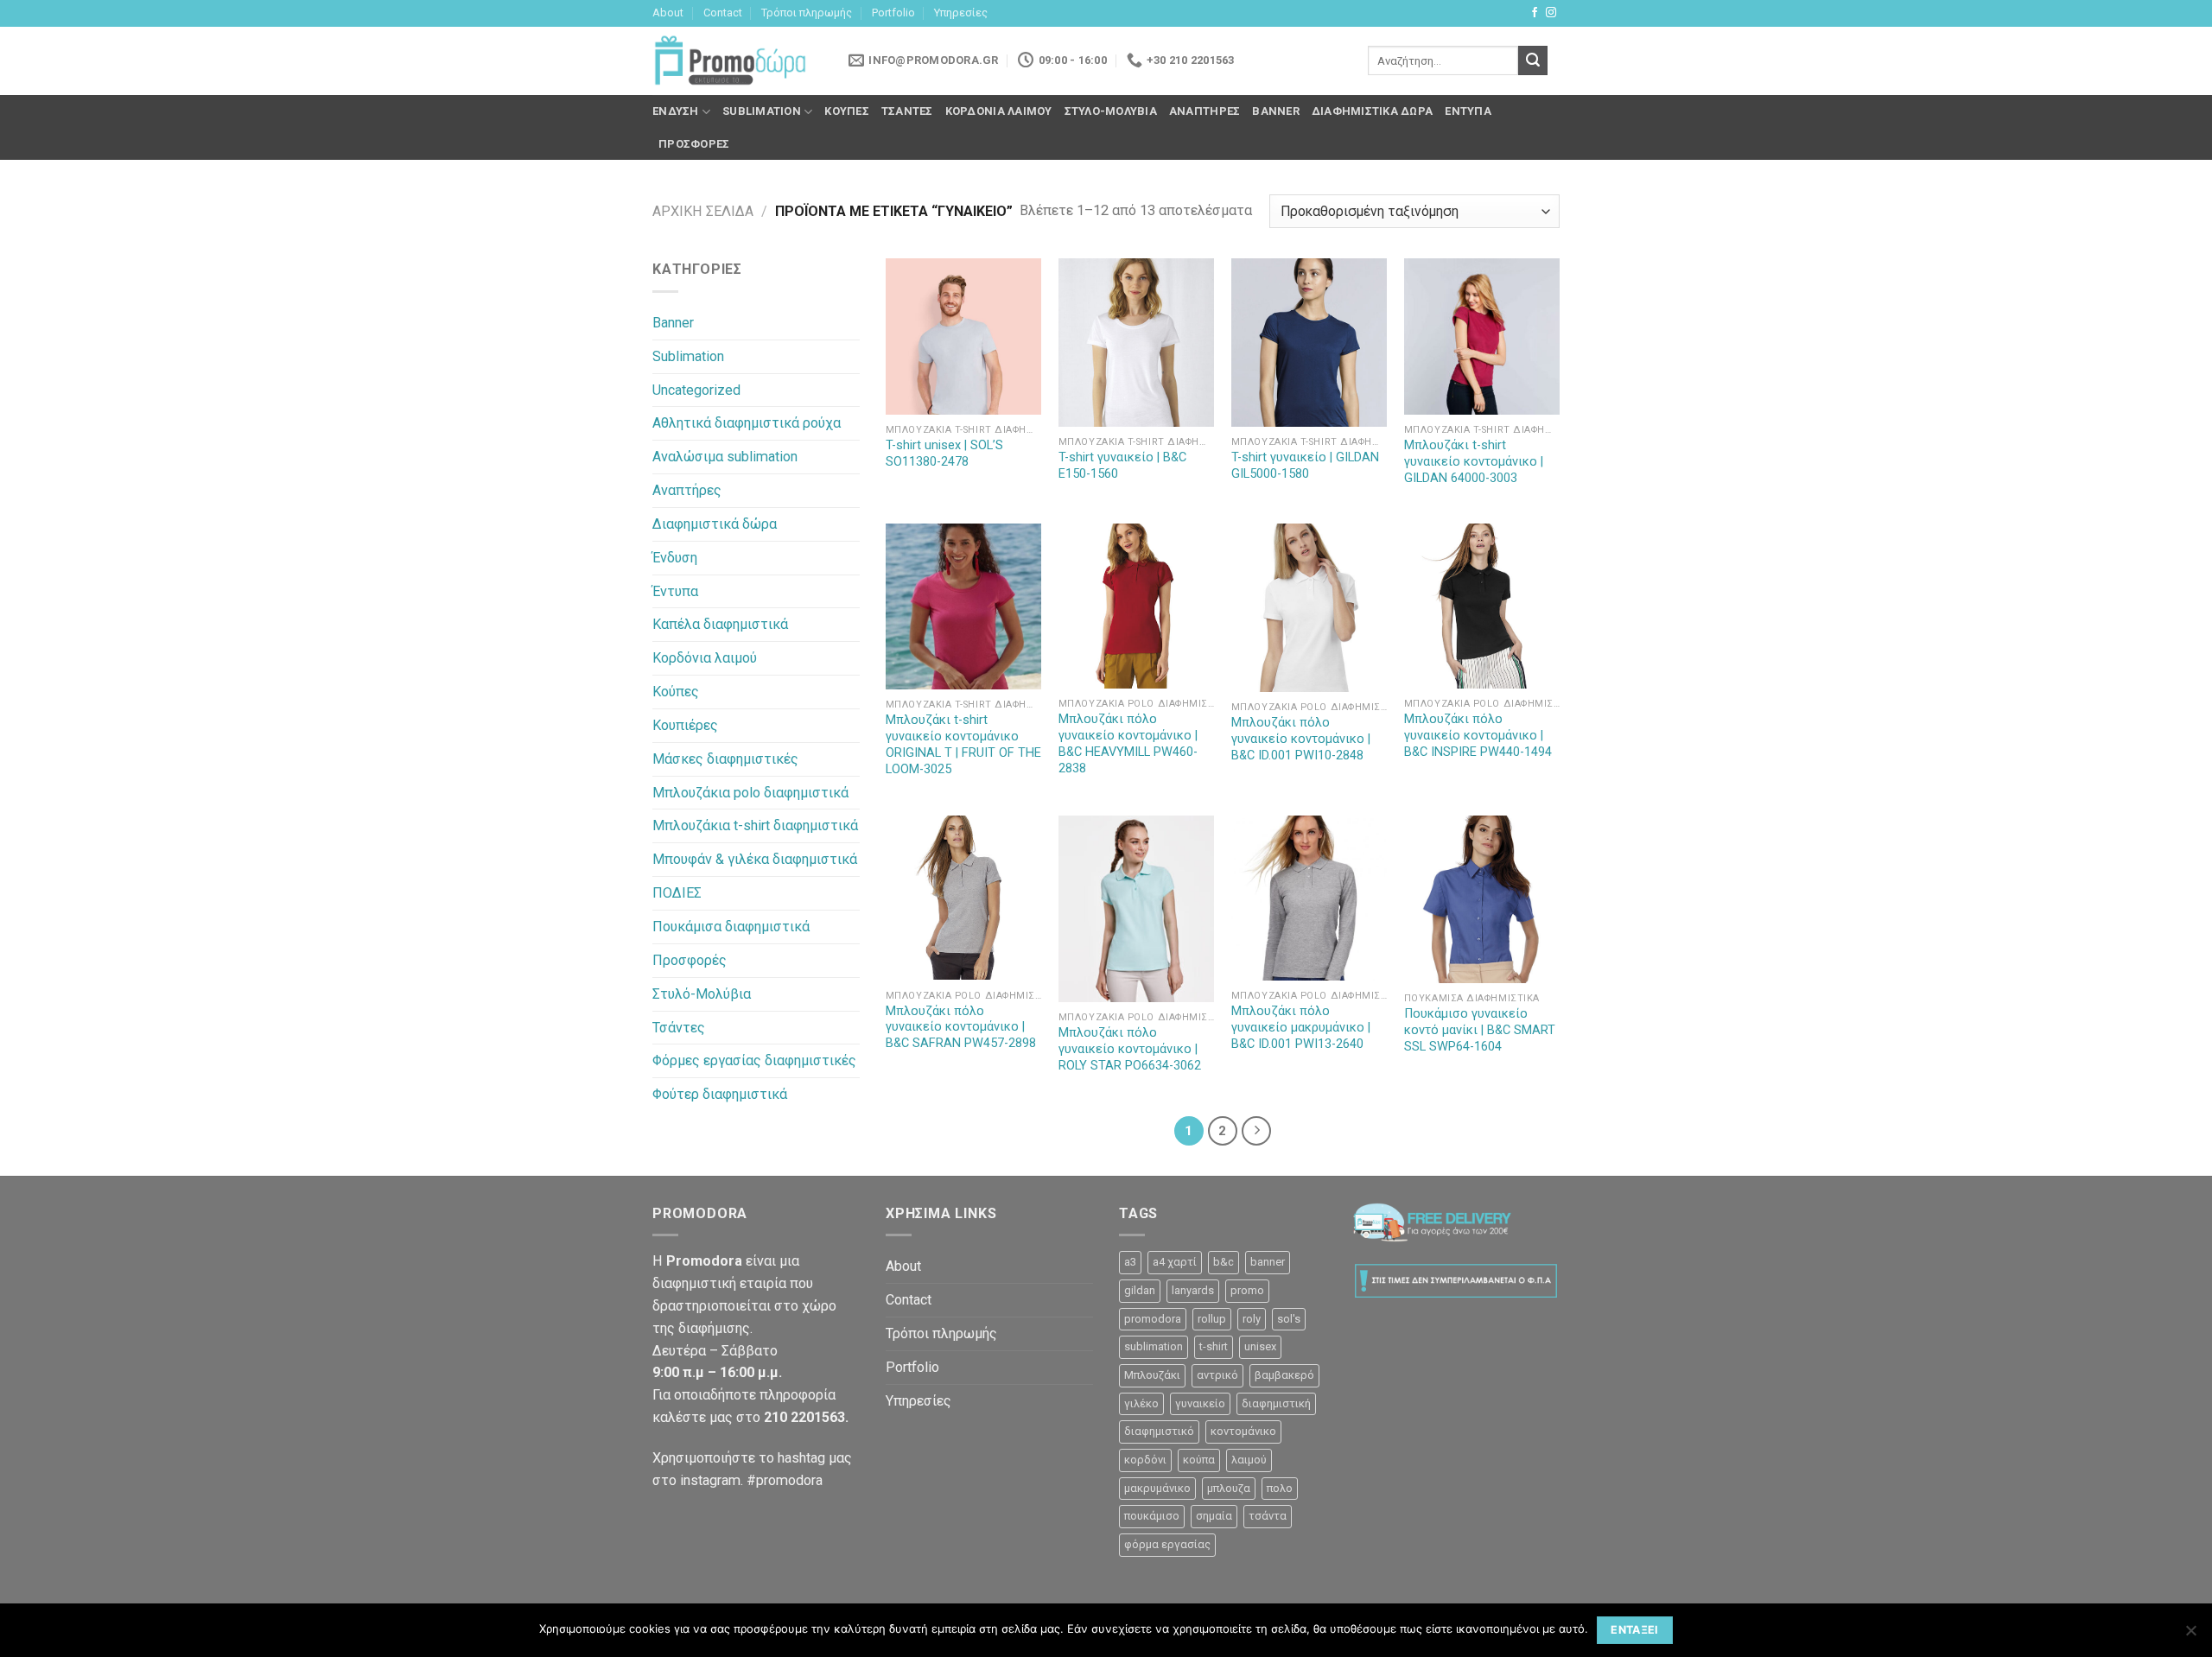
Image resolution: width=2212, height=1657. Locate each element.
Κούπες (847, 111)
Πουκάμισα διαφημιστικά (731, 927)
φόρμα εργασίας (1167, 1544)
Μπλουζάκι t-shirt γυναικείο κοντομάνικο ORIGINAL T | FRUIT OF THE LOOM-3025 (963, 745)
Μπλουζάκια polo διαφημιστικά (750, 793)
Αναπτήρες (1205, 111)
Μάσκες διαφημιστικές (725, 759)
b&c (1224, 1262)
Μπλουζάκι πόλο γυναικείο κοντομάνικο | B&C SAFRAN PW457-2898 (961, 1028)
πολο (1280, 1488)
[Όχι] (2190, 1635)
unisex (1260, 1346)
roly (1252, 1319)
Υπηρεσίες (961, 13)
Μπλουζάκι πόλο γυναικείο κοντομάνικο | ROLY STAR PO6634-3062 (1130, 1049)
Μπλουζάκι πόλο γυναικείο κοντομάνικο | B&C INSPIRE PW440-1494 (1478, 736)
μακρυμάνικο (1157, 1488)
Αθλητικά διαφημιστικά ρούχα (747, 423)
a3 (1130, 1262)
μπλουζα (1229, 1488)
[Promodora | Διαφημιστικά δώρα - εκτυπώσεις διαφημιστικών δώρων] (730, 61)
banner (1268, 1262)
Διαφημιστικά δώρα (1372, 111)
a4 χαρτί (1175, 1262)
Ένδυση (676, 111)
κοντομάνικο (1243, 1431)
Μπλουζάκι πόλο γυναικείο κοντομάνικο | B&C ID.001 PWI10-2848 (1301, 739)
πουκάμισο (1152, 1516)
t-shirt (1214, 1346)
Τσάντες (907, 111)
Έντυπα (1468, 111)
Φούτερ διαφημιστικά (720, 1094)
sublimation (1154, 1346)
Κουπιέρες (685, 725)
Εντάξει (1635, 1630)
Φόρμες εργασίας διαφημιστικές (754, 1060)
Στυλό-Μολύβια (1111, 111)
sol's (1289, 1319)
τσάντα (1268, 1516)
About (668, 13)
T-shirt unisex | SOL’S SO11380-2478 (944, 454)
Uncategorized (696, 390)
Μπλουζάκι (1152, 1375)
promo (1247, 1290)
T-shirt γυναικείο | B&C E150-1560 (1122, 466)
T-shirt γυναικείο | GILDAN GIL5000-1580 (1305, 466)
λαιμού (1249, 1460)
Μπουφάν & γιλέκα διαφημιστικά (755, 859)
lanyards (1193, 1290)
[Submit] (1533, 60)
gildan (1140, 1290)
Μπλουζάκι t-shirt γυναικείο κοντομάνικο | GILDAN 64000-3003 (1474, 462)
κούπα (1199, 1460)
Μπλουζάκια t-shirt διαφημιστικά (755, 825)
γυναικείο (1200, 1403)
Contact (723, 13)
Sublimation (762, 111)
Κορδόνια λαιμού (999, 111)
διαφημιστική (1276, 1403)
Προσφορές (694, 144)
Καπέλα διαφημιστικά (720, 624)
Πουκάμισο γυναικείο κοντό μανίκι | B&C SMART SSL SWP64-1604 (1480, 1030)
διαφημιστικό (1159, 1431)
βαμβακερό (1284, 1375)
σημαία (1214, 1516)
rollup (1212, 1319)
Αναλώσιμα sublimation (725, 457)
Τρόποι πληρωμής (807, 13)
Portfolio (893, 13)
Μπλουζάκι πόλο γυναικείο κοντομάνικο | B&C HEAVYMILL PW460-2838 (1128, 744)
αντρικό (1217, 1375)
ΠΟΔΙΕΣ (677, 893)
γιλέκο (1141, 1403)
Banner (1276, 111)
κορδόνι (1145, 1460)
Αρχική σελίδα (703, 211)
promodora (1153, 1319)
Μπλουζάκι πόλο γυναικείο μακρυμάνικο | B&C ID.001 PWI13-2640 (1301, 1028)
